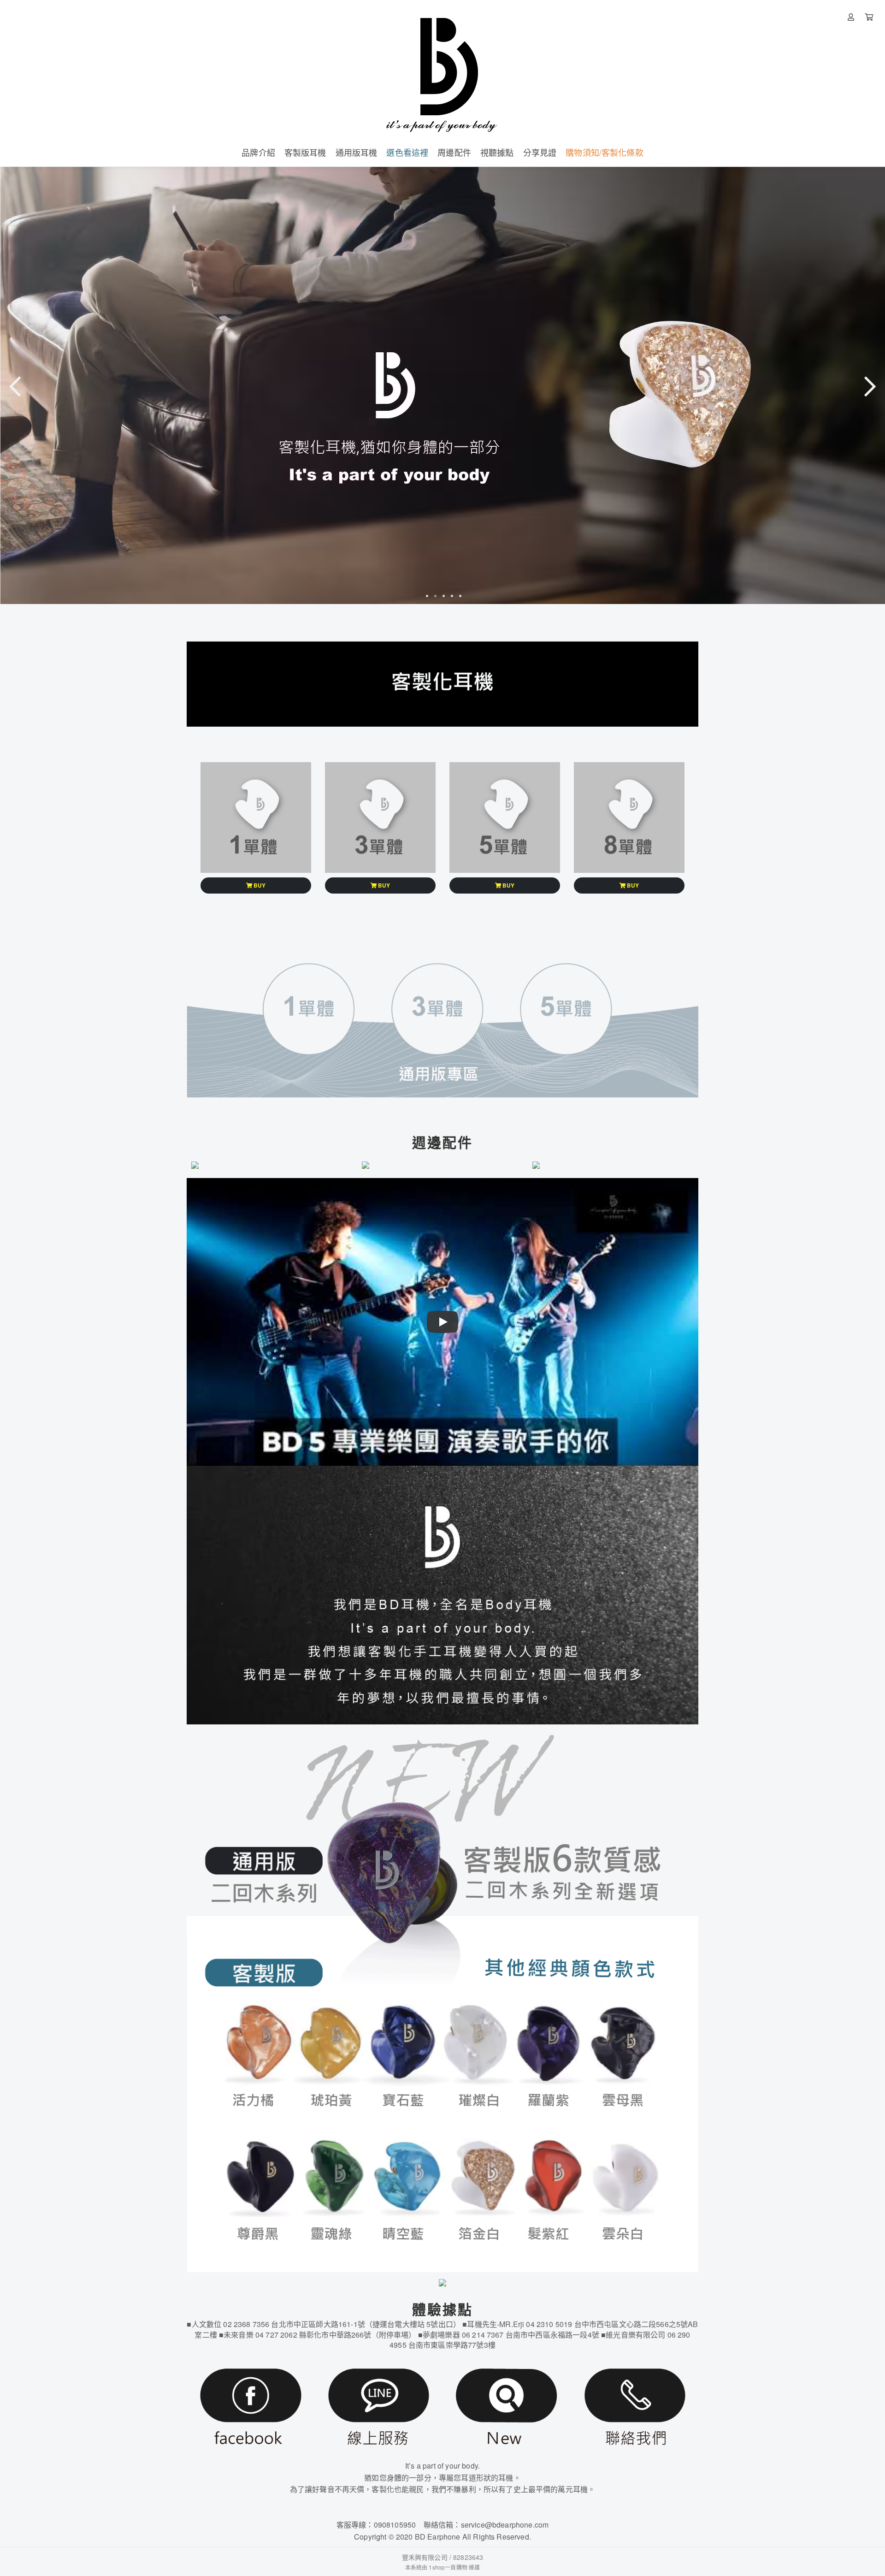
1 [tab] (426, 596)
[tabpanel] (442, 385)
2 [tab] (434, 596)
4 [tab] (451, 596)
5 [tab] (459, 596)
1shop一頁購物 (448, 2567)
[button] (256, 885)
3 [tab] (442, 596)
